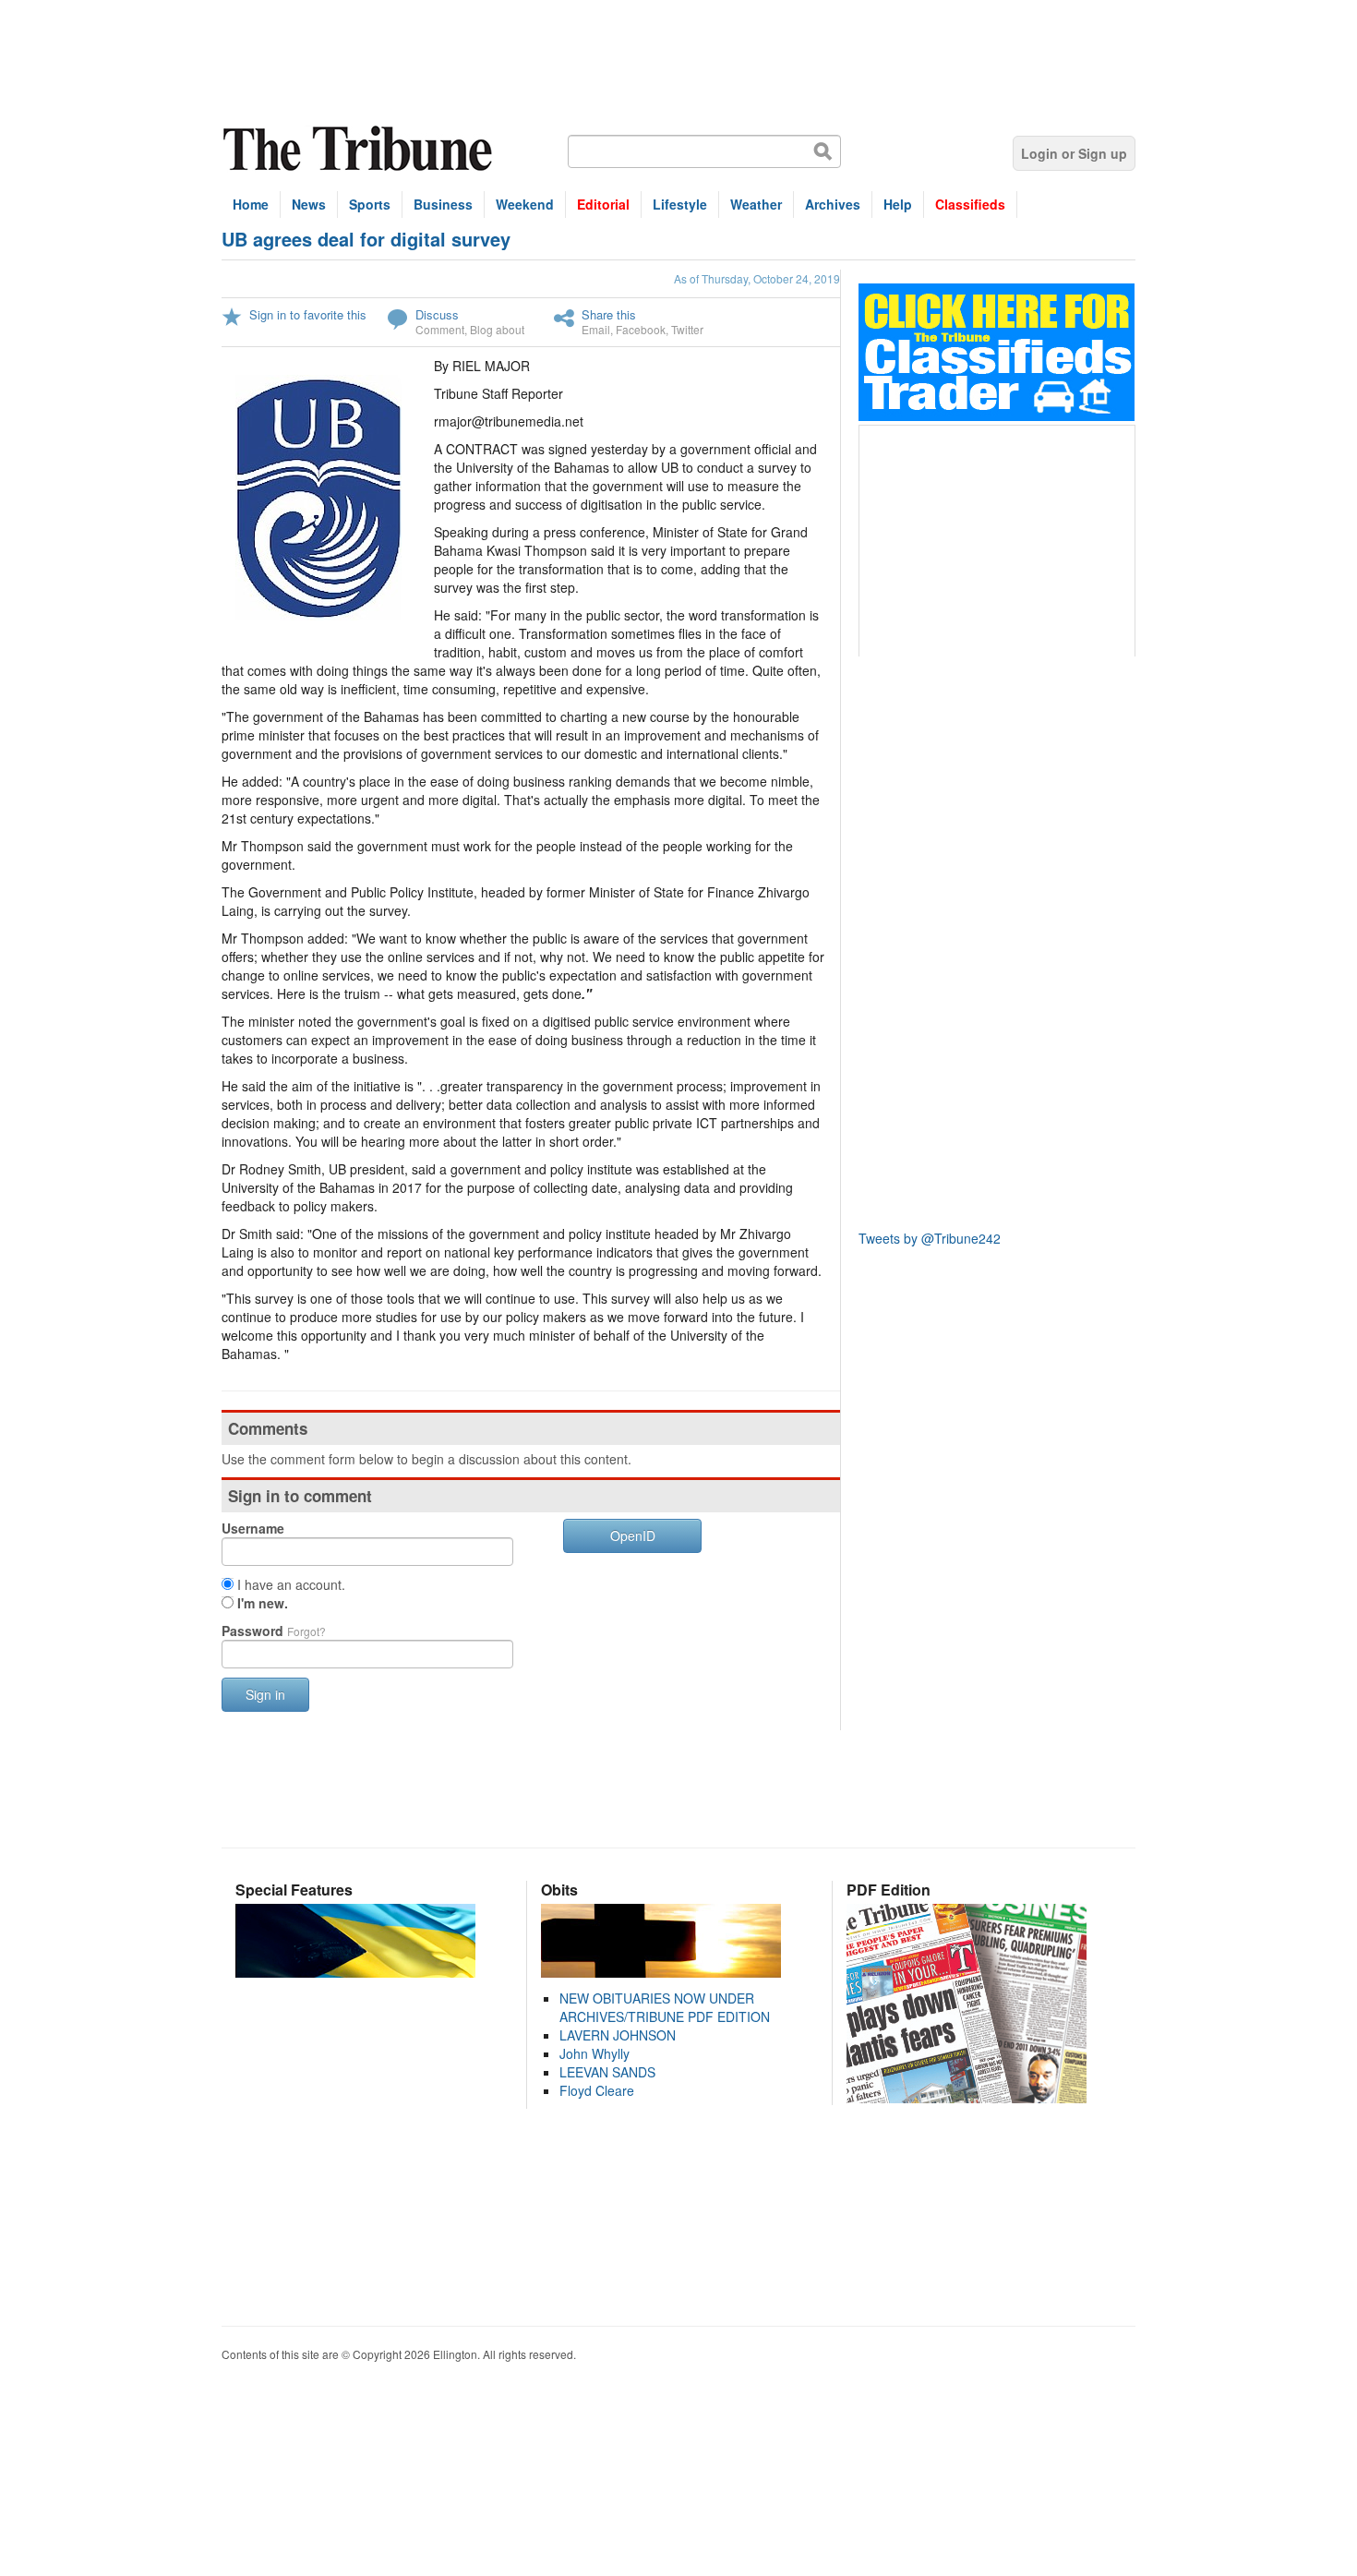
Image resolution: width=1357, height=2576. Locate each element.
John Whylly (594, 2053)
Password (274, 1631)
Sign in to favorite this (308, 314)
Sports (370, 204)
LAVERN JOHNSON (618, 2035)
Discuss (437, 314)
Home (251, 204)
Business (443, 204)
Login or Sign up (1074, 153)
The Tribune (360, 149)
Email (596, 329)
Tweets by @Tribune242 (930, 1238)
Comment (440, 329)
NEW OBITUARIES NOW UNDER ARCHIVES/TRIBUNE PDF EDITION (665, 2007)
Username (253, 1528)
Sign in (265, 1694)
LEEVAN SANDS (607, 2072)
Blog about (497, 329)
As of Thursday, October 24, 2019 (757, 278)
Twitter (687, 329)
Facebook (641, 329)
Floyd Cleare (597, 2090)
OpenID (633, 1535)
